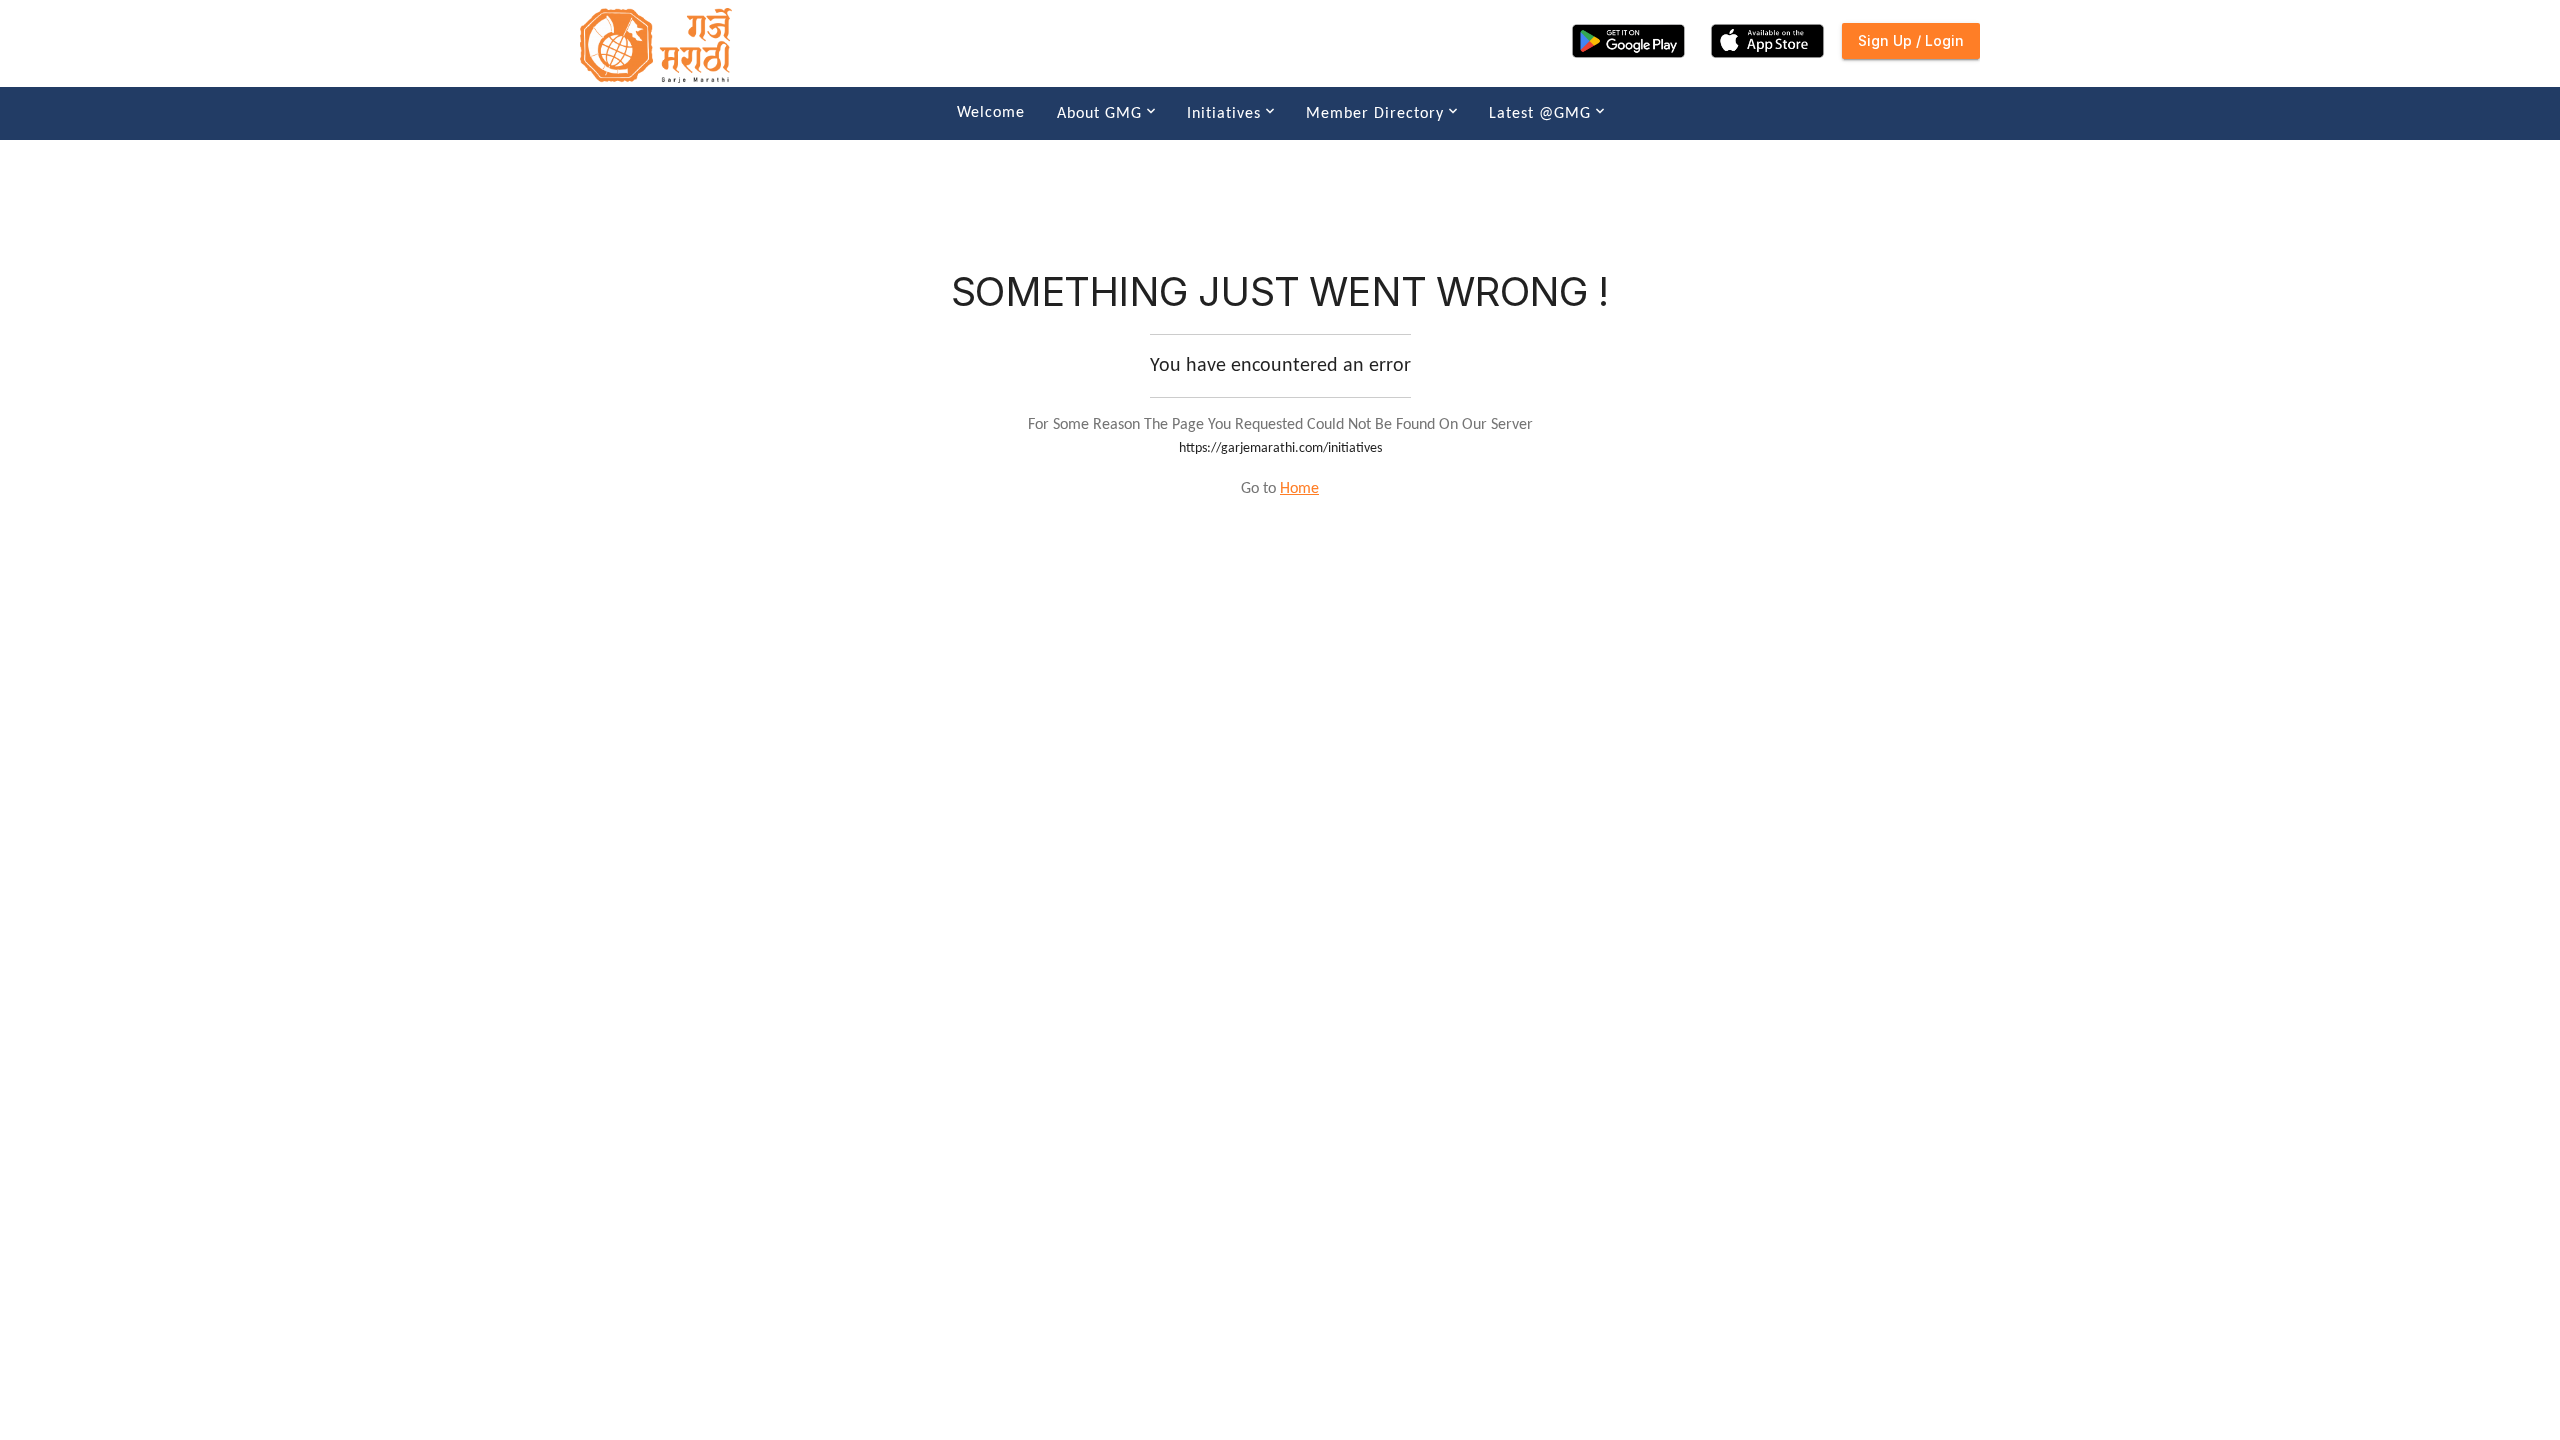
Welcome (991, 113)
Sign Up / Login (1911, 40)
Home (1299, 489)
